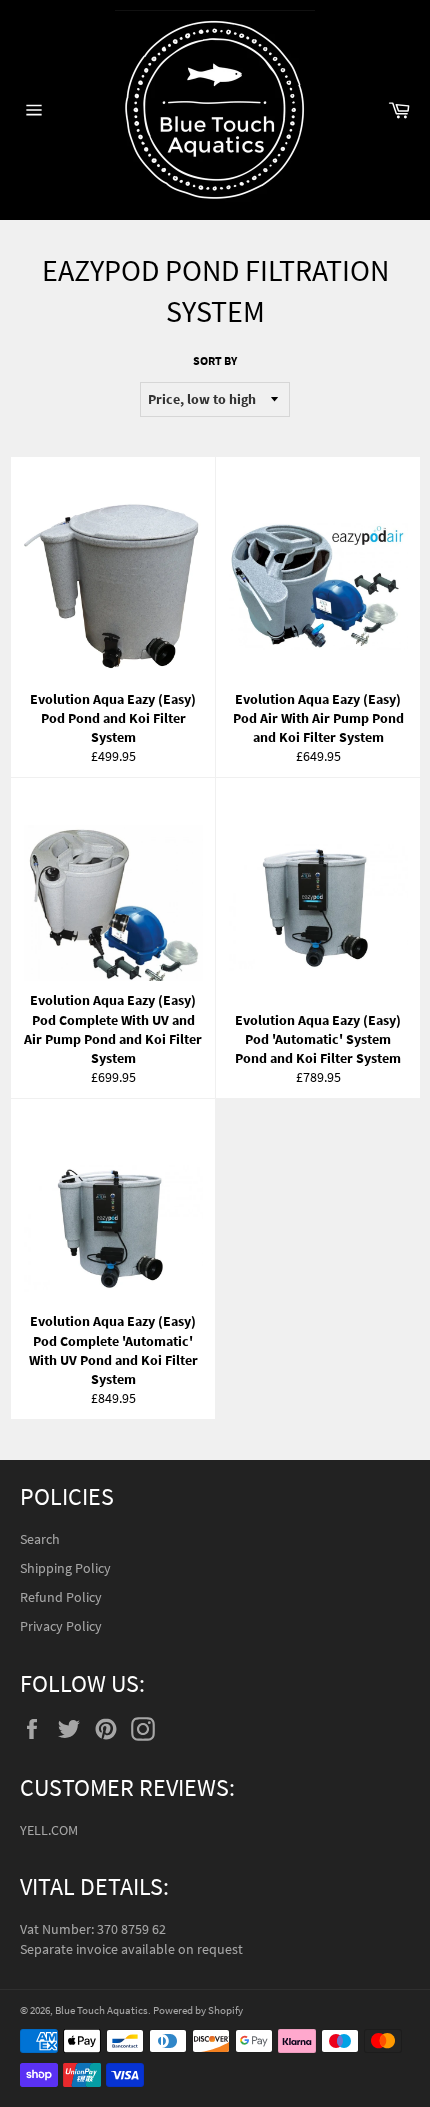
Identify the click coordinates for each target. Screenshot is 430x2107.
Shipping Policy (65, 1568)
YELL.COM (49, 1830)
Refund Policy (61, 1597)
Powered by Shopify (198, 2010)
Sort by (215, 360)
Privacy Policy (61, 1626)
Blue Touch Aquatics (101, 2010)
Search (40, 1539)
